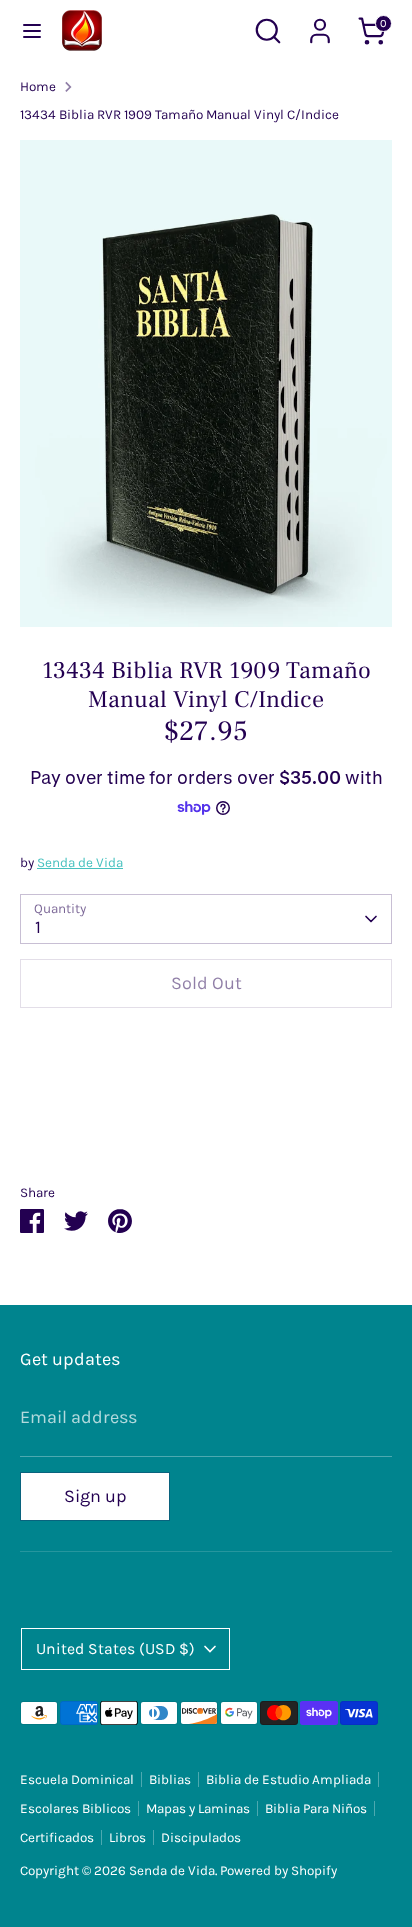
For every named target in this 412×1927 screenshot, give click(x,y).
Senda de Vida (80, 862)
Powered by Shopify (278, 1870)
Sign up (95, 1496)
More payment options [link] (206, 1097)
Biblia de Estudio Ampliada (288, 1779)
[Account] (320, 25)
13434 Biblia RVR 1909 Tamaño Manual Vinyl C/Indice (179, 114)
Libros (127, 1837)
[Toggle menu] (32, 30)
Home (38, 86)
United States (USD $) (115, 1649)
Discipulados (201, 1837)
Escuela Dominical (77, 1779)
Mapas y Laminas (198, 1808)
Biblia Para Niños (316, 1808)
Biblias (170, 1779)
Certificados (57, 1837)
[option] (206, 383)
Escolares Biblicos (75, 1808)
